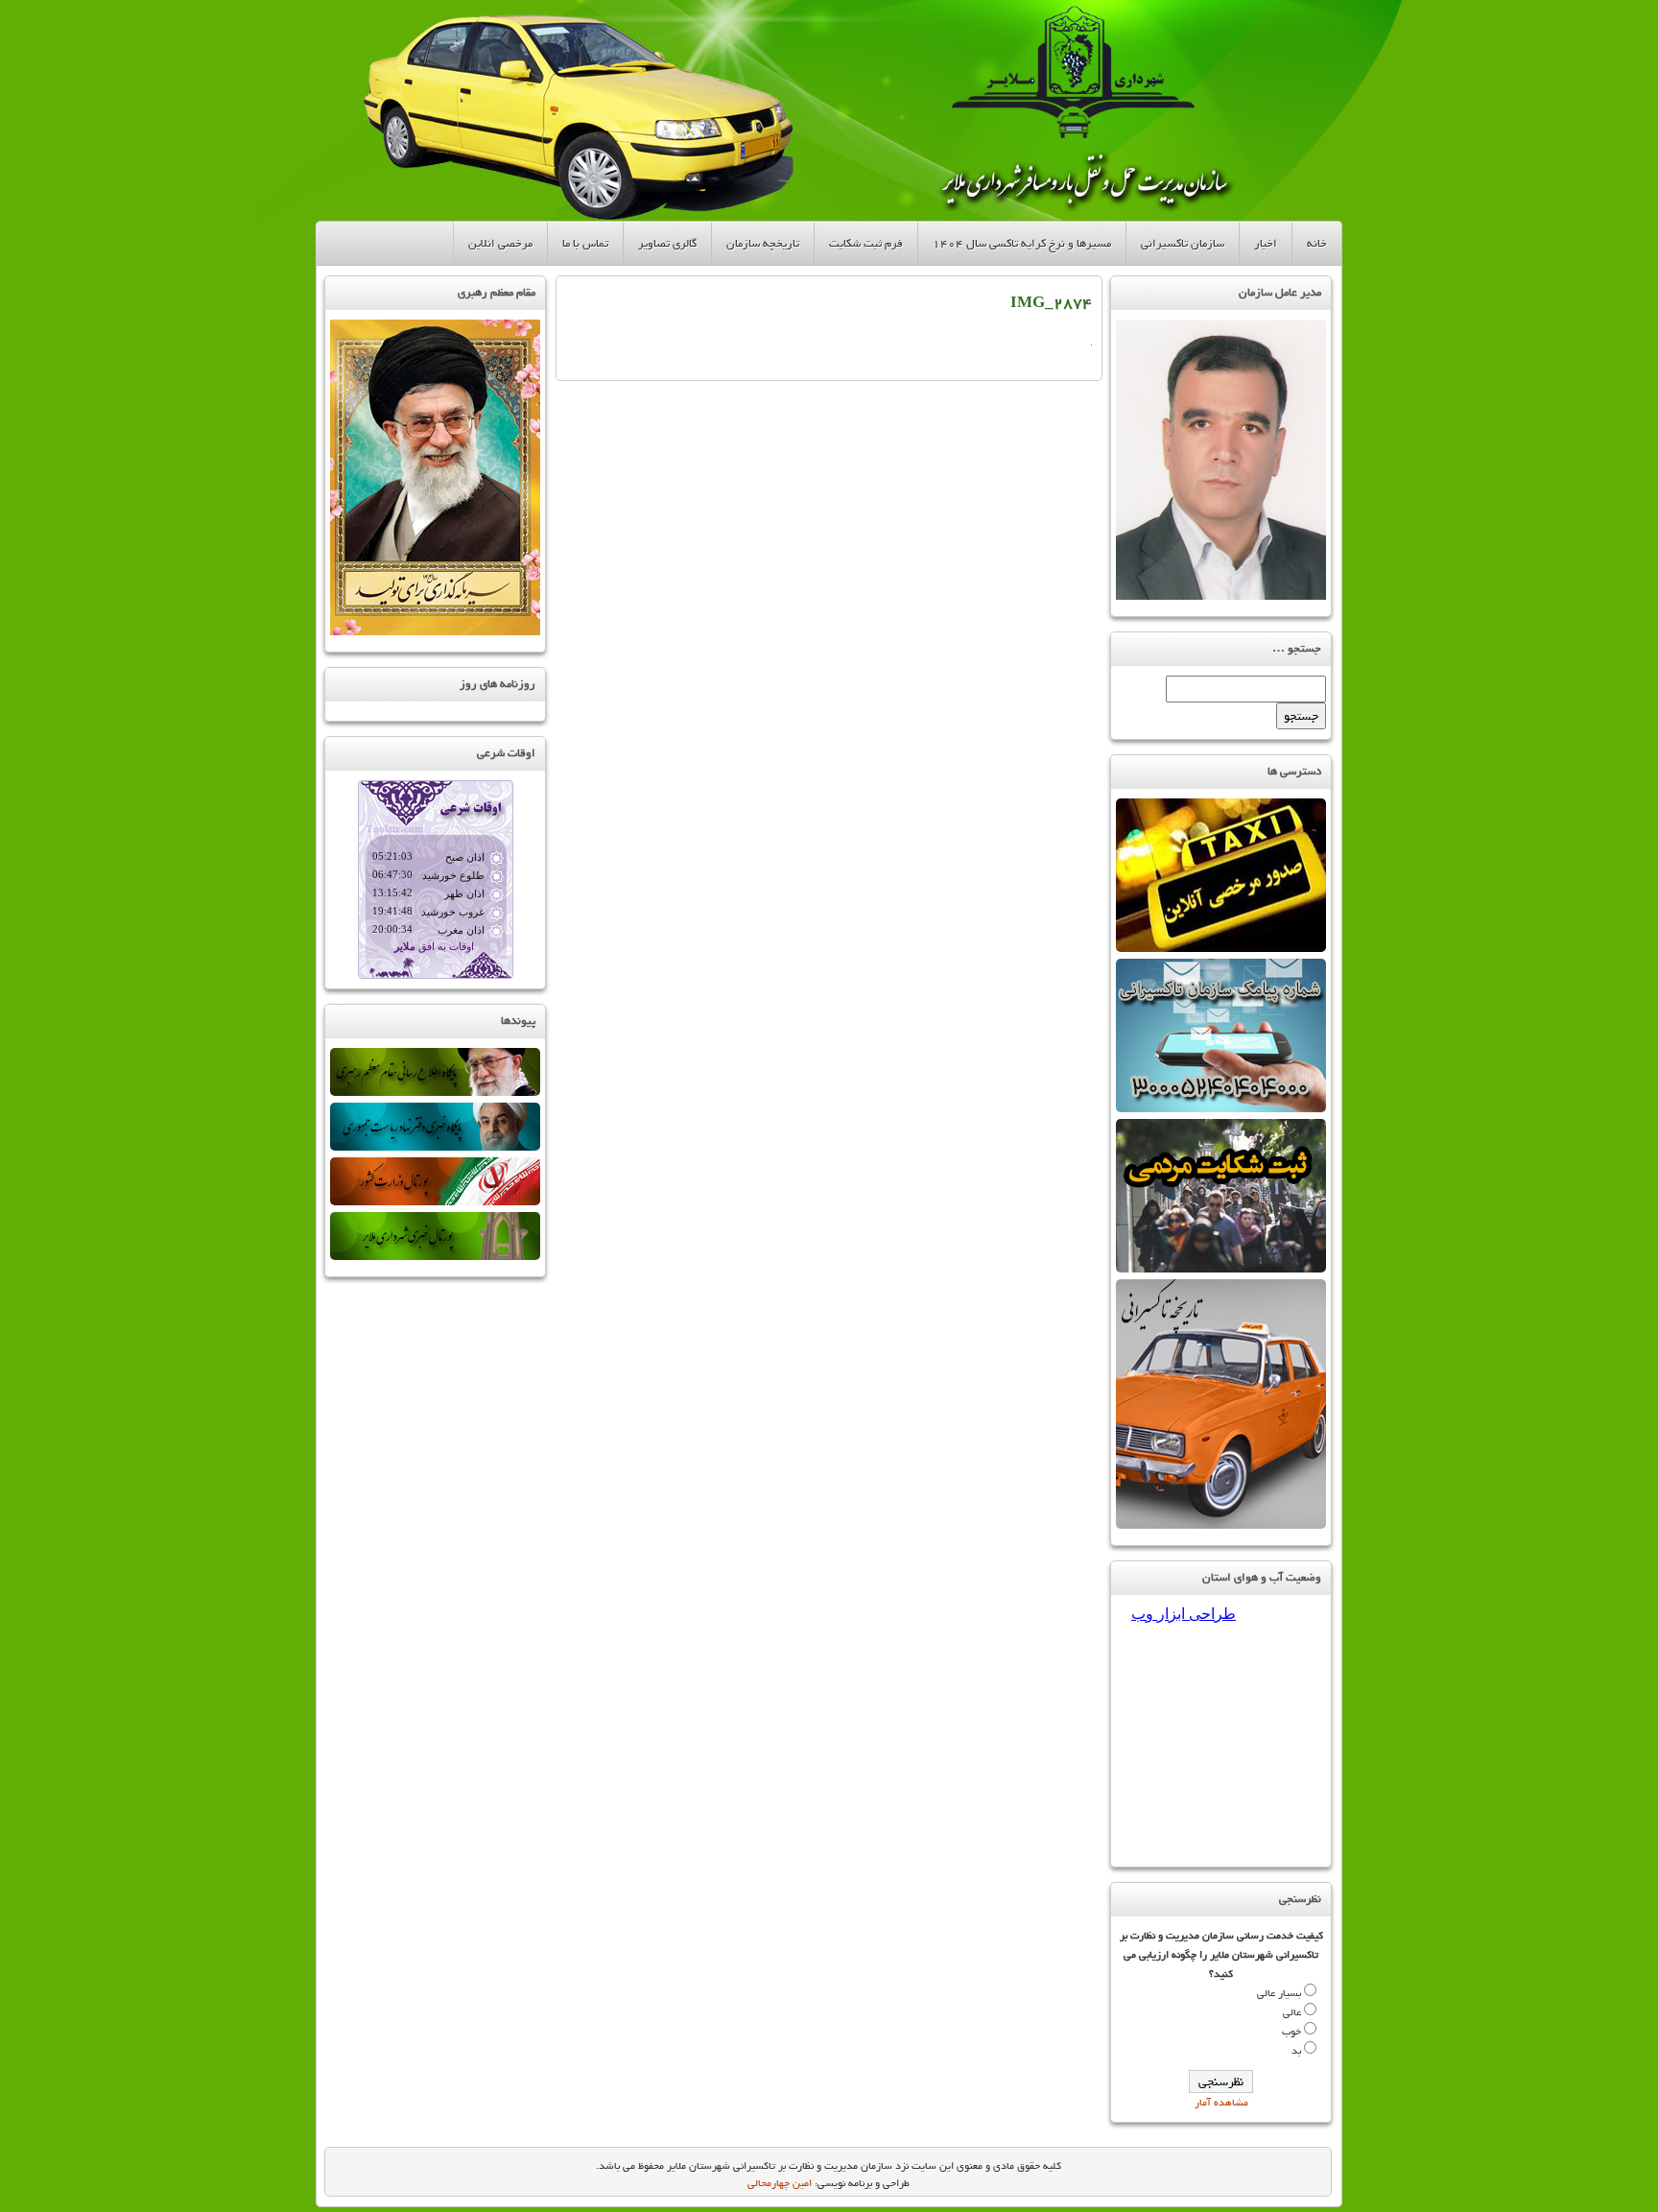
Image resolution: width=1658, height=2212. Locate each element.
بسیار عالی (1279, 1993)
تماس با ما (585, 243)
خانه (1317, 243)
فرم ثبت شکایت (866, 243)
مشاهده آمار (1221, 2103)
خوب (1291, 2032)
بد (1296, 2051)
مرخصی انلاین (500, 243)
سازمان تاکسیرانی (1183, 243)
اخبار (1266, 243)
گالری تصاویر (667, 243)
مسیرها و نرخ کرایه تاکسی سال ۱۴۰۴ (1022, 243)
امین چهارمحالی (780, 2183)
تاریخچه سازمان (763, 243)
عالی (1292, 2012)
